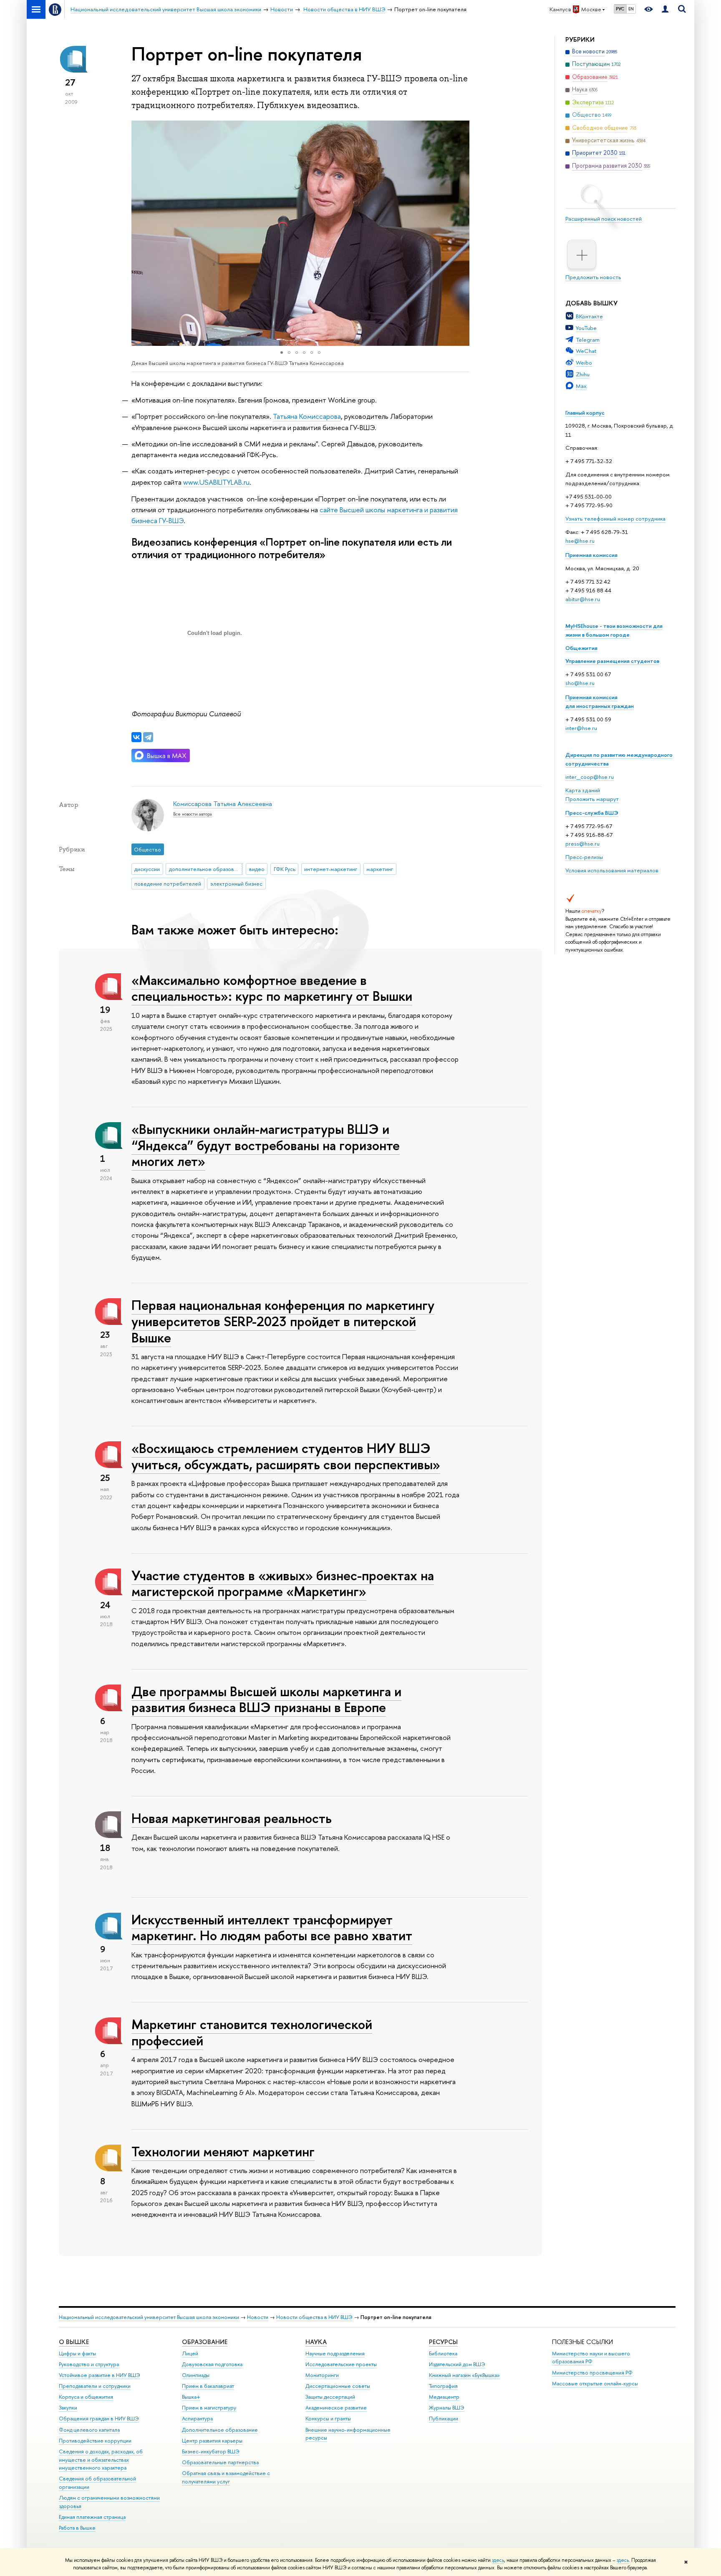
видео (257, 869)
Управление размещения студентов (612, 661)
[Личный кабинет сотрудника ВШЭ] (665, 9)
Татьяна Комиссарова (307, 416)
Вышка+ (191, 2397)
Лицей (190, 2353)
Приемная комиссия (591, 555)
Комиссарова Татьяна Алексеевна (223, 804)
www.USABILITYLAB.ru (216, 482)
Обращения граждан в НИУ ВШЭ (99, 2419)
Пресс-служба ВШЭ (592, 813)
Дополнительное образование (220, 2430)
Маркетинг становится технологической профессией (252, 2032)
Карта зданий (583, 790)
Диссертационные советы (338, 2386)
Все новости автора (193, 814)
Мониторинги (322, 2375)
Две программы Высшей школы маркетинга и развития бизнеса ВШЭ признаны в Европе (266, 1699)
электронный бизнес (236, 884)
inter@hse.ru (581, 728)
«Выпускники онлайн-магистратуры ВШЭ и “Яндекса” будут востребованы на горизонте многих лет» (266, 1145)
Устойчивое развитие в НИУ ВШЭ (100, 2375)
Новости (258, 2317)
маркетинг (380, 869)
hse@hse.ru (580, 541)
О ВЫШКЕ (74, 2342)
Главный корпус (585, 413)
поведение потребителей (168, 884)
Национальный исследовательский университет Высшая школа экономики (149, 2317)
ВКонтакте (589, 316)
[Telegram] (148, 737)
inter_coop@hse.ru (590, 777)
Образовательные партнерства (220, 2462)
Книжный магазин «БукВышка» (464, 2375)
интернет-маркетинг (331, 869)
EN (631, 9)
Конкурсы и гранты (328, 2419)
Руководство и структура (89, 2364)
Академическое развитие (336, 2408)
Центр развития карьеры (212, 2441)
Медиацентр (444, 2397)
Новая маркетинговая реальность (232, 1818)
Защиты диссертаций (330, 2397)
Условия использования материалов (612, 870)
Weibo (584, 363)
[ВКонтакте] (136, 737)
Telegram (588, 340)
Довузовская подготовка (212, 2364)
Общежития (581, 648)
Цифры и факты (77, 2353)
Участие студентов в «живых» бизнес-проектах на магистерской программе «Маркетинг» (283, 1583)
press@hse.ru (582, 844)
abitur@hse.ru (583, 599)
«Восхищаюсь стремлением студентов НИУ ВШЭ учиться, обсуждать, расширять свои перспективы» (286, 1456)
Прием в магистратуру (209, 2408)
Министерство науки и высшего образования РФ (591, 2358)
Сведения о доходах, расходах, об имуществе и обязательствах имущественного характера (101, 2460)
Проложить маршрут (592, 799)
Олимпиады (196, 2375)
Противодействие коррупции (95, 2441)
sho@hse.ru (580, 683)
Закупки (68, 2408)
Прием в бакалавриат (208, 2386)
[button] (139, 233)
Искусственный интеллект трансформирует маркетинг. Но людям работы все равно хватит (272, 1928)
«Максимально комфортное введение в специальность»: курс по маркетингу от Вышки (272, 988)
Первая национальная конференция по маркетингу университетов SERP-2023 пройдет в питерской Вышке (283, 1321)
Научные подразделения (335, 2353)
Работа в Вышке (77, 2528)
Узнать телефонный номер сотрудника (615, 519)
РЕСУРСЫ (443, 2342)
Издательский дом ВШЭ (457, 2364)
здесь (498, 2560)
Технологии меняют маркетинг (223, 2151)
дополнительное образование (206, 869)
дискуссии (147, 869)
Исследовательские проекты (341, 2364)
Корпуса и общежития (86, 2397)
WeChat (586, 351)
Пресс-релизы (584, 857)
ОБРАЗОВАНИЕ (205, 2342)
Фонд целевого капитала (89, 2430)
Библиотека (443, 2353)
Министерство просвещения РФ (592, 2373)
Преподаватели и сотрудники (95, 2386)
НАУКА (316, 2342)
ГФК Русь (285, 869)
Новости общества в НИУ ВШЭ (314, 2317)
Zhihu (583, 374)
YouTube (586, 328)
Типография (443, 2386)
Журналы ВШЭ (447, 2408)
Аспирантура (197, 2419)
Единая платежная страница (92, 2517)
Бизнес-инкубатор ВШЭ (211, 2451)
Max (581, 386)
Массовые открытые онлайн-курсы (595, 2383)
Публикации (444, 2419)
